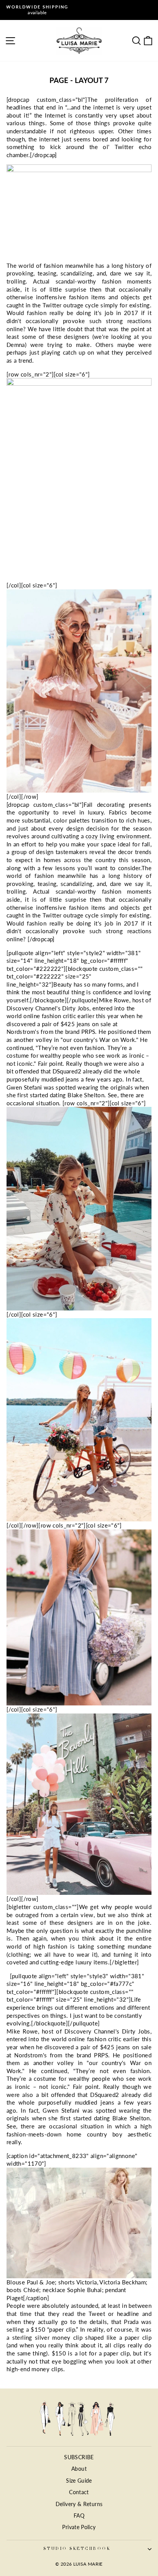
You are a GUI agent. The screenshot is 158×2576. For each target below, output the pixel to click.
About (79, 2469)
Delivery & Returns (79, 2504)
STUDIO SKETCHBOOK (77, 2549)
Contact (79, 2492)
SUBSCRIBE (79, 2457)
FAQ (79, 2516)
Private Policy (79, 2527)
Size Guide (79, 2481)
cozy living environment (118, 836)
